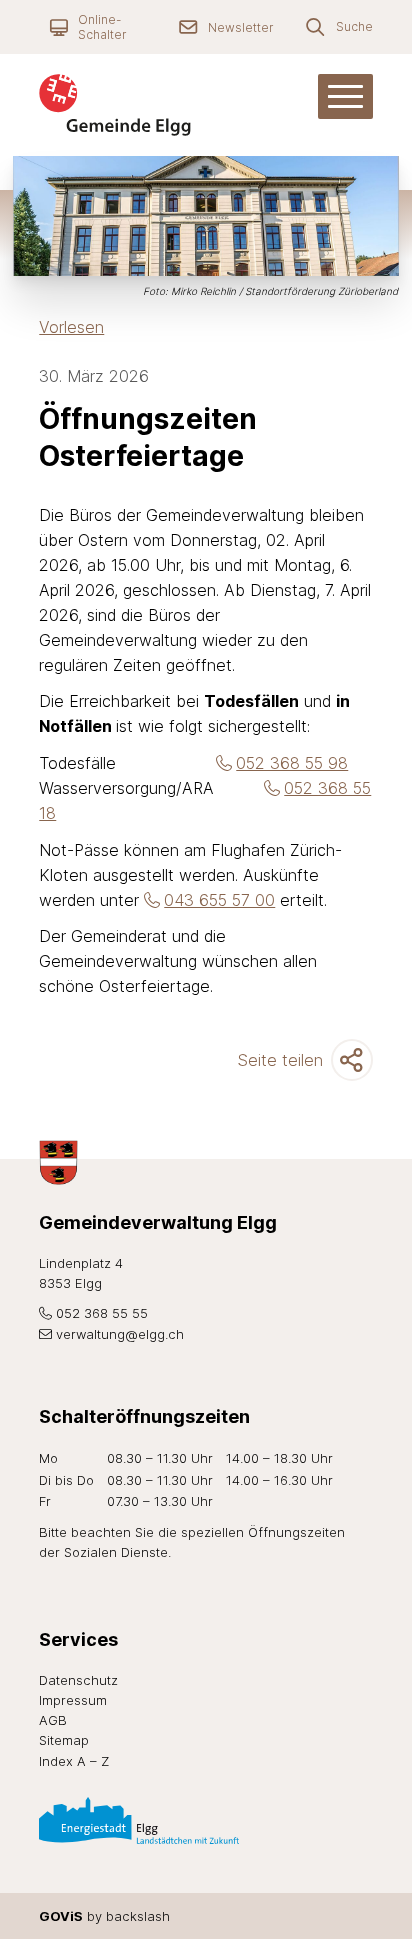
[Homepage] (141, 105)
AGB (53, 1720)
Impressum (73, 1700)
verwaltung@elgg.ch (119, 1334)
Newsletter (240, 27)
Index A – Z (74, 1761)
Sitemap (64, 1740)
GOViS (61, 1916)
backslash (138, 1916)
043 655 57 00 (219, 900)
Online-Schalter (102, 27)
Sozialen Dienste (116, 1552)
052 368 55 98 (292, 763)
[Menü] (345, 96)
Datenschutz (78, 1680)
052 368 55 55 (101, 1313)
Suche (354, 26)
